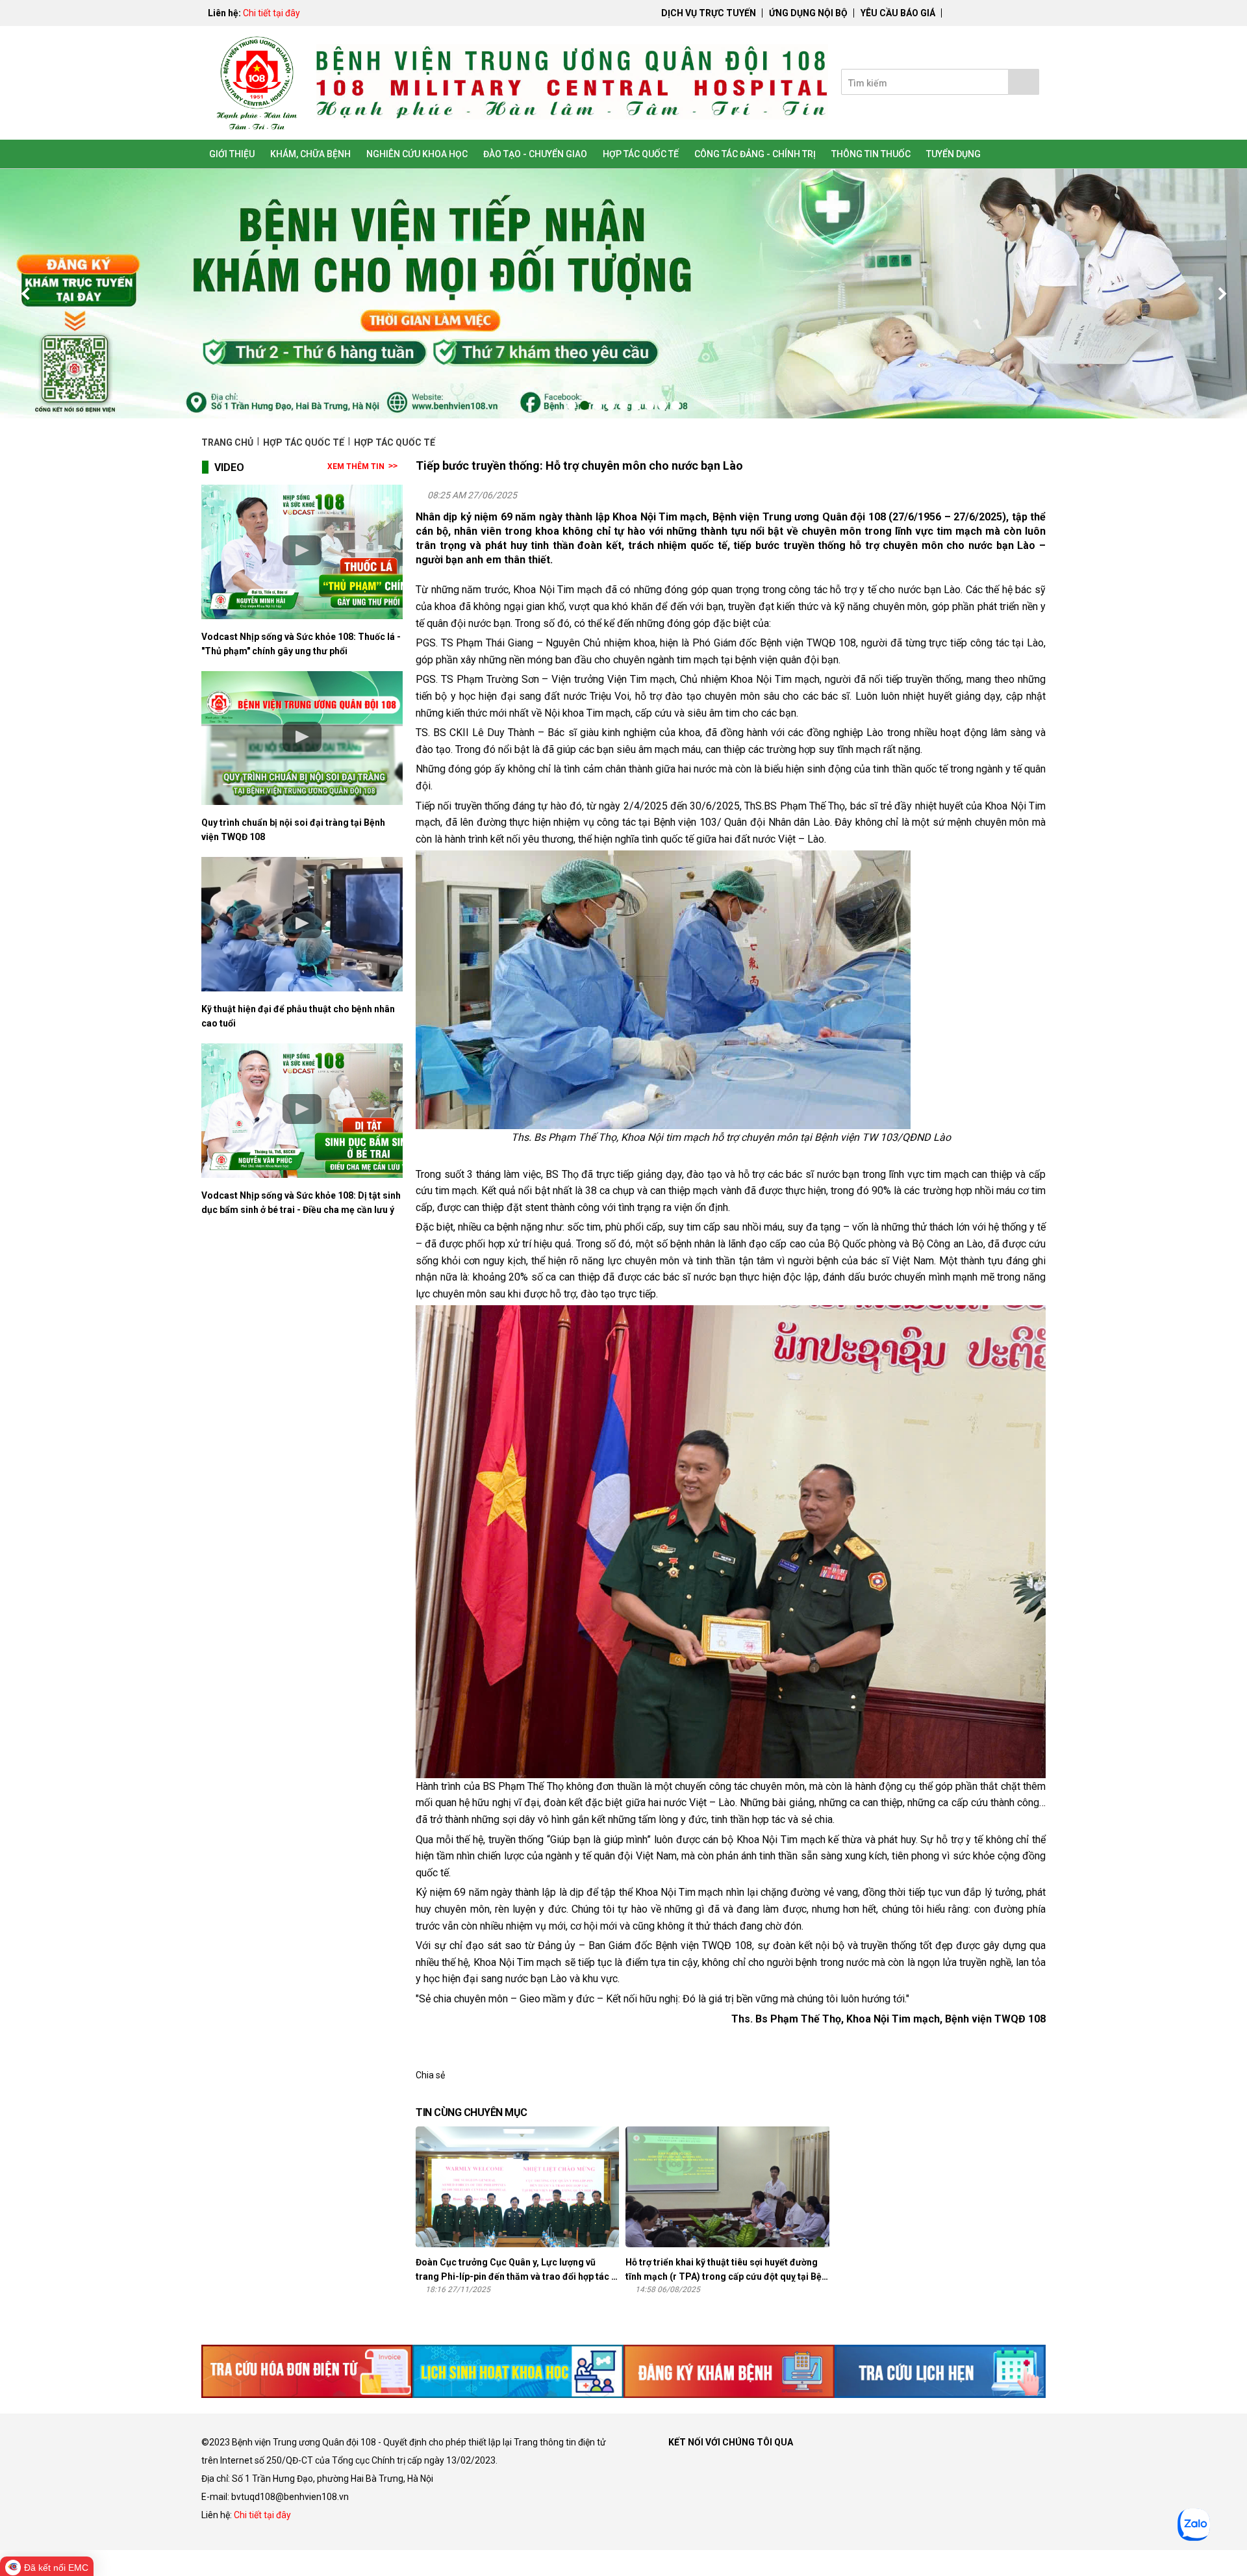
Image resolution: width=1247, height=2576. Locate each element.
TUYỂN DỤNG (953, 154)
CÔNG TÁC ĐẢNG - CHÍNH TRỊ (755, 154)
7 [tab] (649, 405)
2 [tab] (585, 405)
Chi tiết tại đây (271, 13)
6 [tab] (636, 405)
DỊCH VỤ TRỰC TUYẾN (709, 13)
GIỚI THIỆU (232, 154)
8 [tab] (662, 405)
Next (1221, 294)
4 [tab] (611, 405)
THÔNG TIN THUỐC (871, 154)
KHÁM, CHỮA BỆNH (310, 154)
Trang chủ (228, 442)
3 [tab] (598, 405)
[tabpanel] (623, 294)
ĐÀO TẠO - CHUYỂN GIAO (535, 154)
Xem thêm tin (356, 466)
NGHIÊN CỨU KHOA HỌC (417, 154)
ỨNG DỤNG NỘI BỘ (808, 13)
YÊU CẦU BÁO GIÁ (898, 13)
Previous (26, 294)
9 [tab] (675, 405)
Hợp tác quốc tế (304, 442)
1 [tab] (572, 405)
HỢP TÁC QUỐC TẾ (641, 154)
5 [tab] (623, 405)
